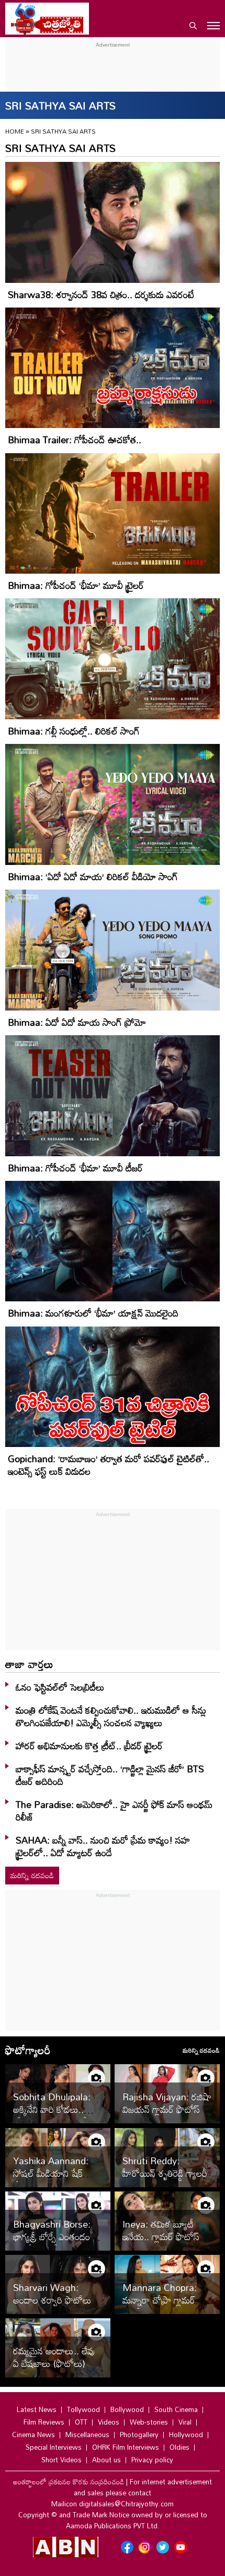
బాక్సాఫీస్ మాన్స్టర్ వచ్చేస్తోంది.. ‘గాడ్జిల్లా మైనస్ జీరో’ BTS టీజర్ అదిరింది (110, 1775)
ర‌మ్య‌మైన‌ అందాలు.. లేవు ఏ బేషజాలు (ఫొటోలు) (54, 2357)
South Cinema (176, 2409)
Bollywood (127, 2409)
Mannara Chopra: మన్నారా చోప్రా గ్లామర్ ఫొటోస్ (160, 2300)
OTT (81, 2422)
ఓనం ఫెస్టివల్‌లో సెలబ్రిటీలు (60, 1687)
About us (106, 2460)
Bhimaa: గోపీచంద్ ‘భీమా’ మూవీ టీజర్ (75, 1168)
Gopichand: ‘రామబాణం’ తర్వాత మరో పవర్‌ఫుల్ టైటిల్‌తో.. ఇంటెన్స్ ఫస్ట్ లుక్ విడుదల (109, 1465)
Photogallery (139, 2435)
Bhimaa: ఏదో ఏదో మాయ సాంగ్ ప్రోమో (77, 1022)
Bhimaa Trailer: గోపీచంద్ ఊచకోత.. (75, 440)
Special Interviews (54, 2447)
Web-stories (149, 2422)
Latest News (37, 2409)
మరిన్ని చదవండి (32, 1875)
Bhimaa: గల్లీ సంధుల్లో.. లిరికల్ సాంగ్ (74, 731)
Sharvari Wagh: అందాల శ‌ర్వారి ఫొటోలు (52, 2294)
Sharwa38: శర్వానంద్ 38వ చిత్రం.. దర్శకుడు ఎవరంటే (101, 294)
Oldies (179, 2447)
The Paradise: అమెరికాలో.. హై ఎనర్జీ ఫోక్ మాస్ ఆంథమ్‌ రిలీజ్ (114, 1811)
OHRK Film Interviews (126, 2447)
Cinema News (33, 2435)
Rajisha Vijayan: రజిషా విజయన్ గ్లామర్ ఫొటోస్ (167, 2103)
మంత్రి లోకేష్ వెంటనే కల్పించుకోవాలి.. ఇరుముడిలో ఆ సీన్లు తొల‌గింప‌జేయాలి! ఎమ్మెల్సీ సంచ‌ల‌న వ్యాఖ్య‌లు (111, 1716)
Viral (185, 2422)
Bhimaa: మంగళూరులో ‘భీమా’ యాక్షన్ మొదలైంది (93, 1313)
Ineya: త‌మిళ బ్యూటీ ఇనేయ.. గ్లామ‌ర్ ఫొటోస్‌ (161, 2230)
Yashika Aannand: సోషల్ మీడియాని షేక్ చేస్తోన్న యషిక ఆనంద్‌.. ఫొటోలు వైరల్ (52, 2179)
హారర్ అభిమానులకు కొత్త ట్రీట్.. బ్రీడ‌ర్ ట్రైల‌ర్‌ (89, 1746)
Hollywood (186, 2435)
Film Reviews (44, 2422)
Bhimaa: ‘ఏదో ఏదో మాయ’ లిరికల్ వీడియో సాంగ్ (93, 876)
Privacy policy (152, 2460)
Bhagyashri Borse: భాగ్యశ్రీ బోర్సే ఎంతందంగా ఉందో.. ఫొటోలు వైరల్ (55, 2237)
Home (15, 131)
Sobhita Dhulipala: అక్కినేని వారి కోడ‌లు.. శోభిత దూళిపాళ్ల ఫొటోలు (54, 2109)
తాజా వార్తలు (29, 1664)
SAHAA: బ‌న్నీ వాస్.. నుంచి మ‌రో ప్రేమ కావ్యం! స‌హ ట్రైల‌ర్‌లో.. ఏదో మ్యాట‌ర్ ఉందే (103, 1846)
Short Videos (61, 2460)
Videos (109, 2422)
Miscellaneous (87, 2435)
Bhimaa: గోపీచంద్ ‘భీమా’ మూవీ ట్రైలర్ (76, 585)
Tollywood (83, 2409)
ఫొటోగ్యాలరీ (28, 2050)
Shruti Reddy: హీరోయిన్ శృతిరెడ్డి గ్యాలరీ (165, 2167)
